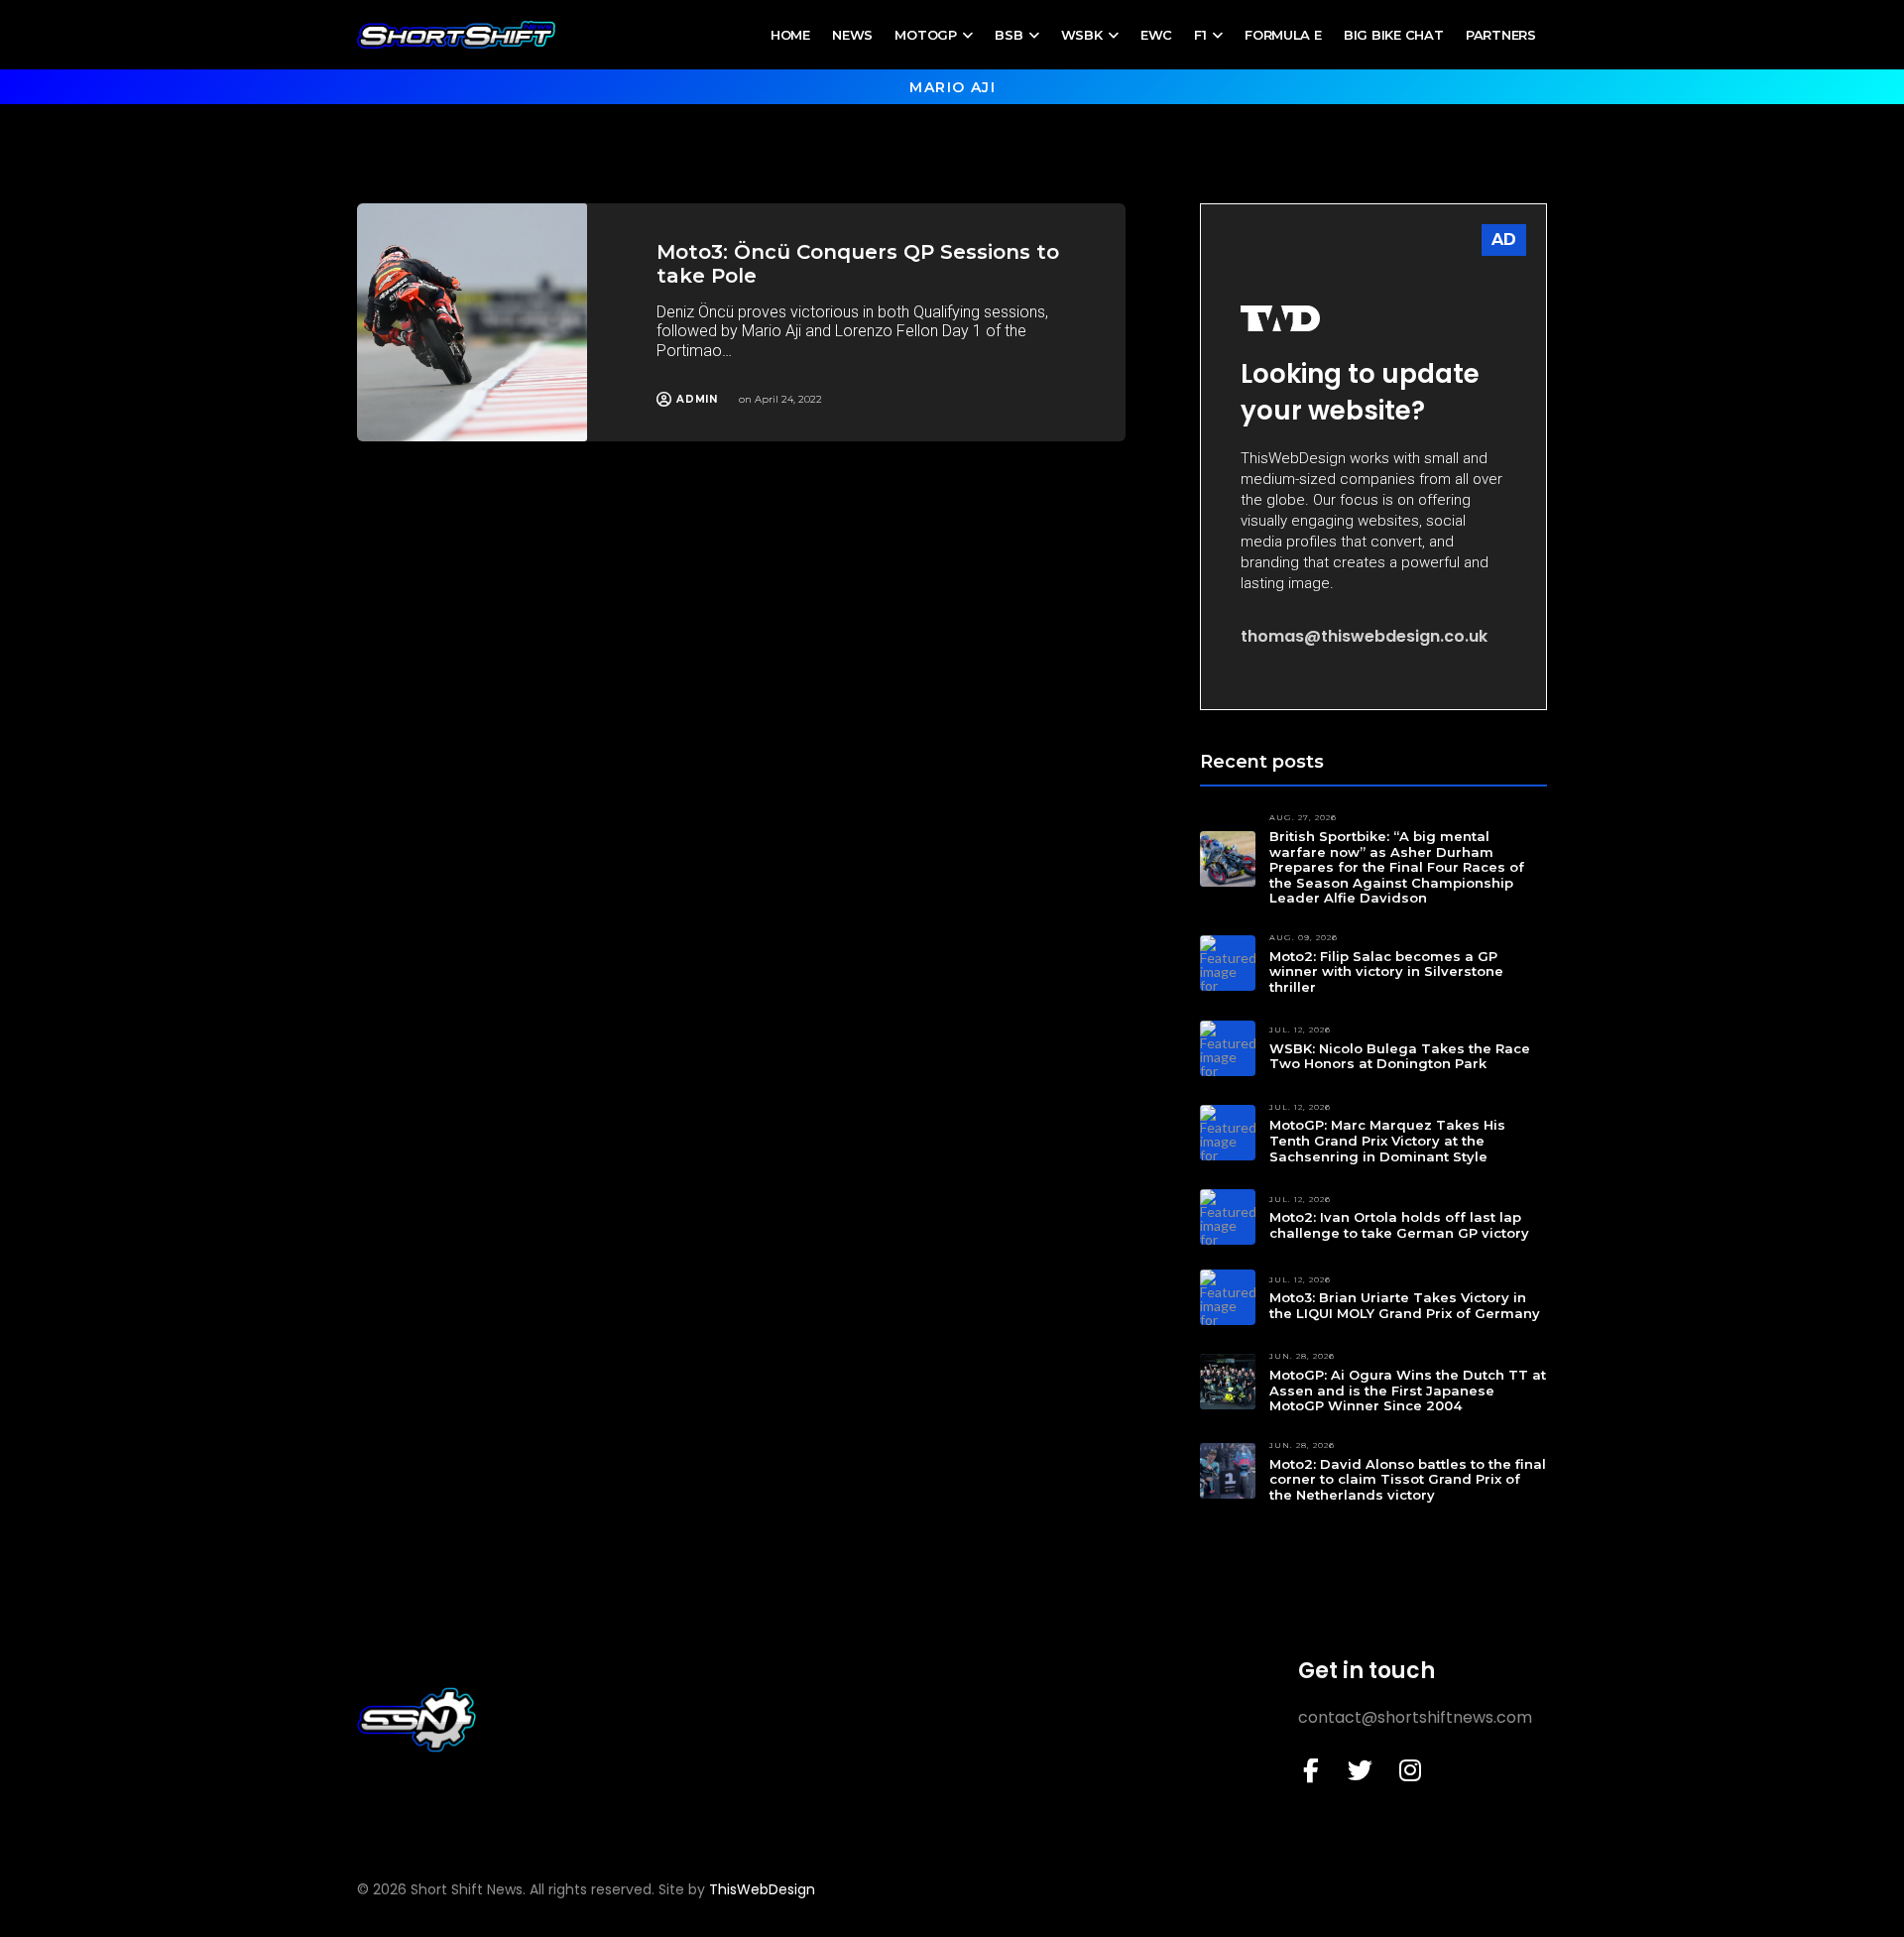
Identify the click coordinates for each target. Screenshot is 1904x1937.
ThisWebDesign (762, 1889)
